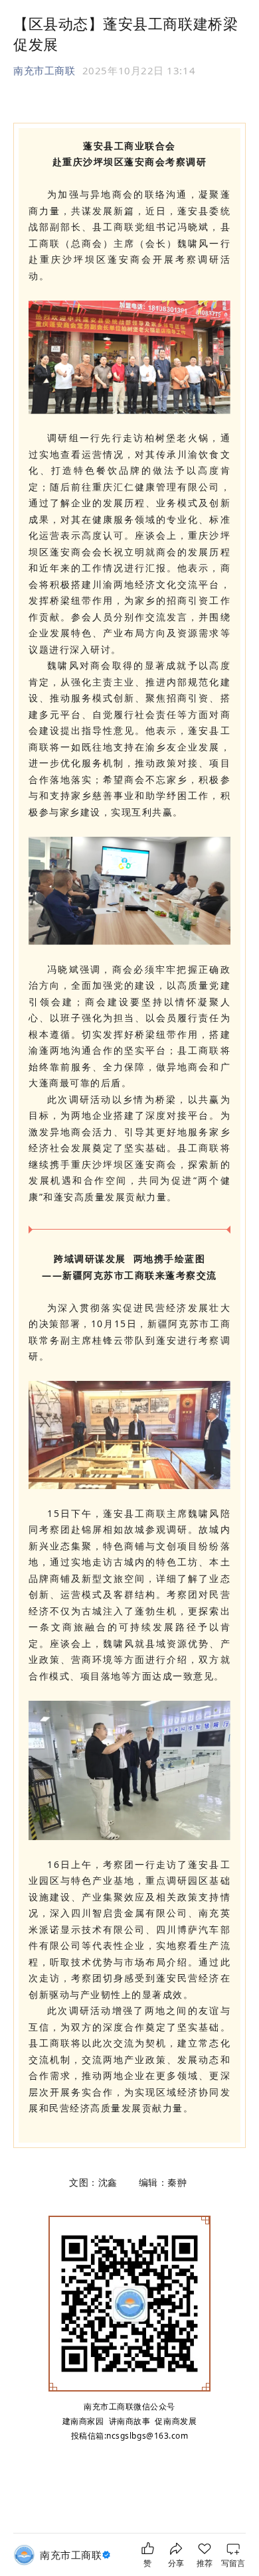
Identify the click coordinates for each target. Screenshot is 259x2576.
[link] (77, 2555)
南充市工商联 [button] (44, 70)
